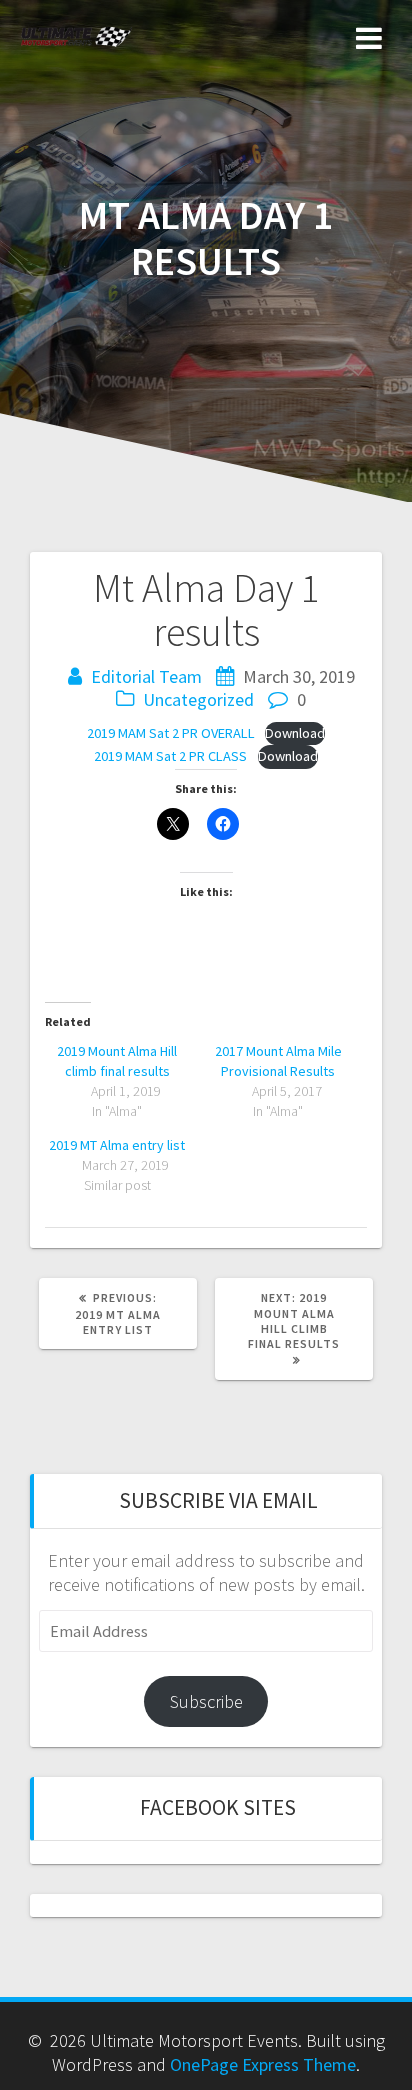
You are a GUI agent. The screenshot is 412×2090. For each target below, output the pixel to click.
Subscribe (206, 1701)
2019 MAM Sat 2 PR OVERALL (171, 733)
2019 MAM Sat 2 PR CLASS (170, 756)
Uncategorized (198, 699)
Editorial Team (146, 676)
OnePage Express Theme (263, 2064)
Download (295, 733)
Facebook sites (218, 1807)
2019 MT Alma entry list (117, 1145)
